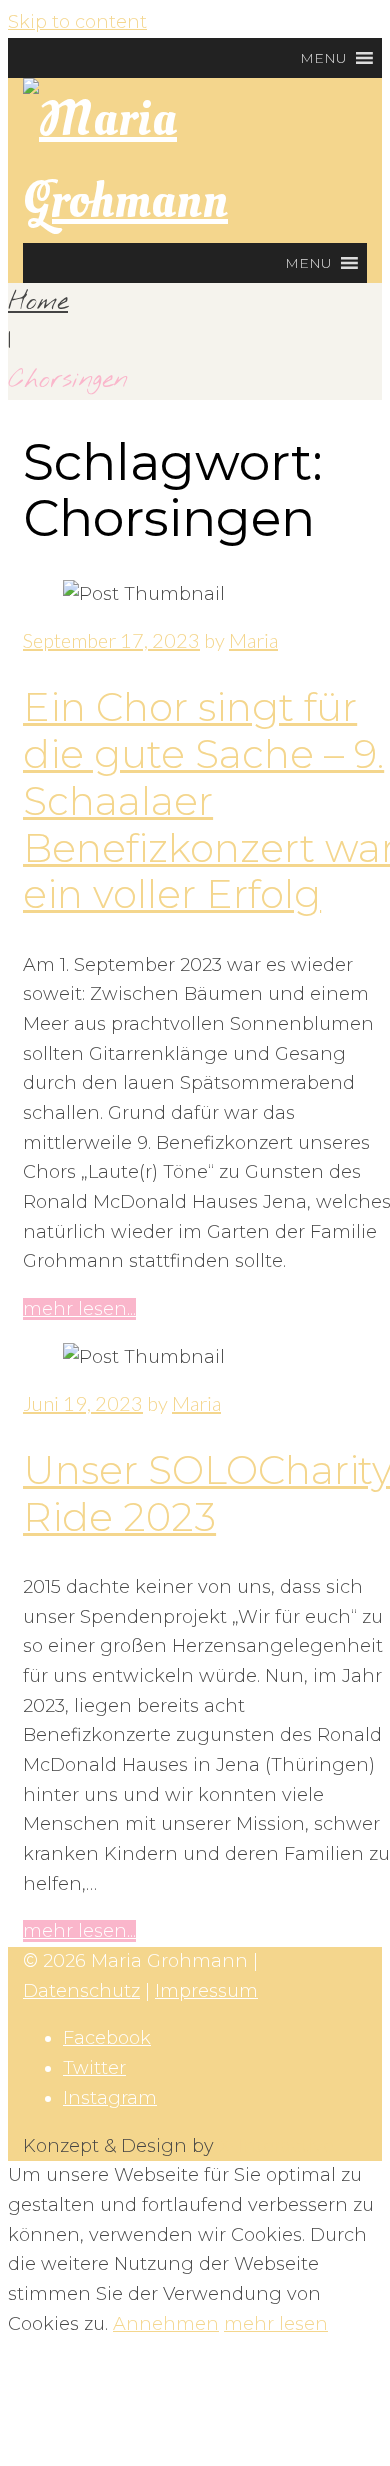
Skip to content (77, 22)
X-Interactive (276, 2146)
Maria (253, 640)
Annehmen (166, 2324)
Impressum (206, 1991)
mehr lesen (276, 2324)
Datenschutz (81, 1991)
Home (38, 302)
